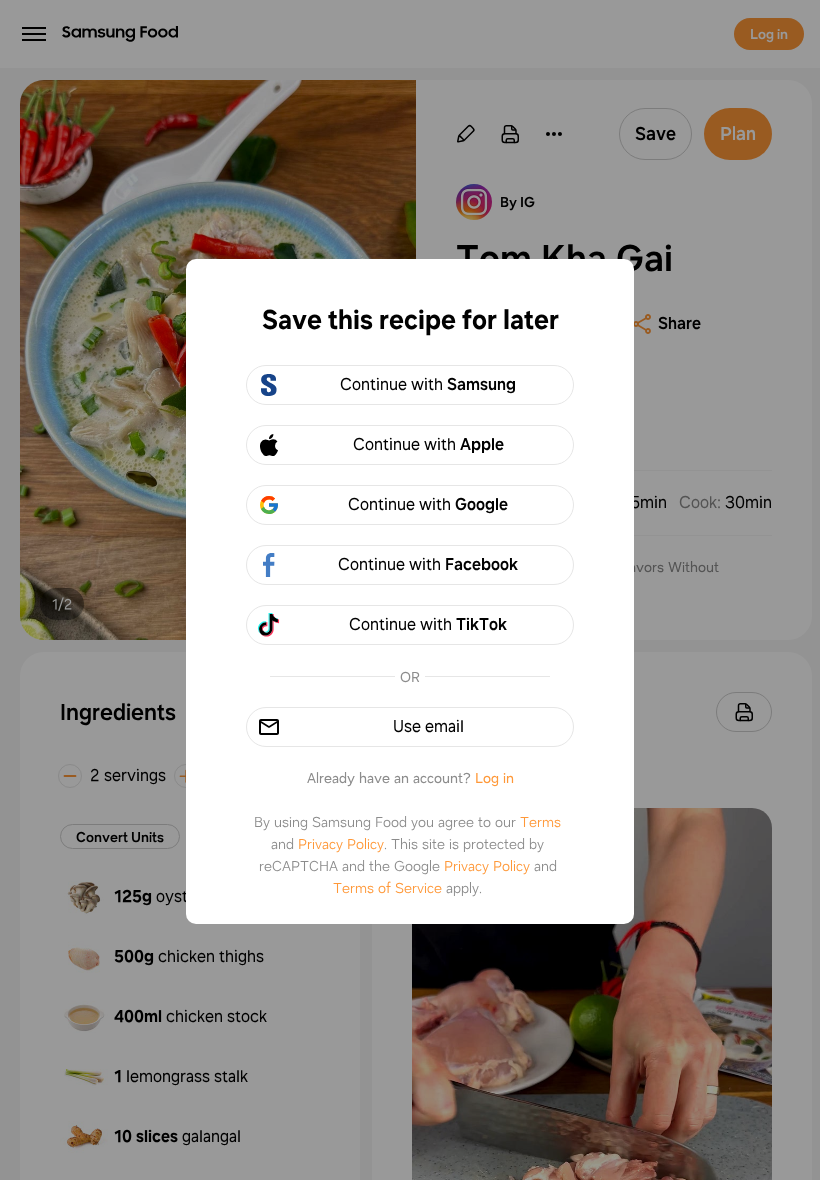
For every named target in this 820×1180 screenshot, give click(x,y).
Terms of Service (387, 888)
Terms (540, 822)
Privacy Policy (341, 844)
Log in (494, 778)
